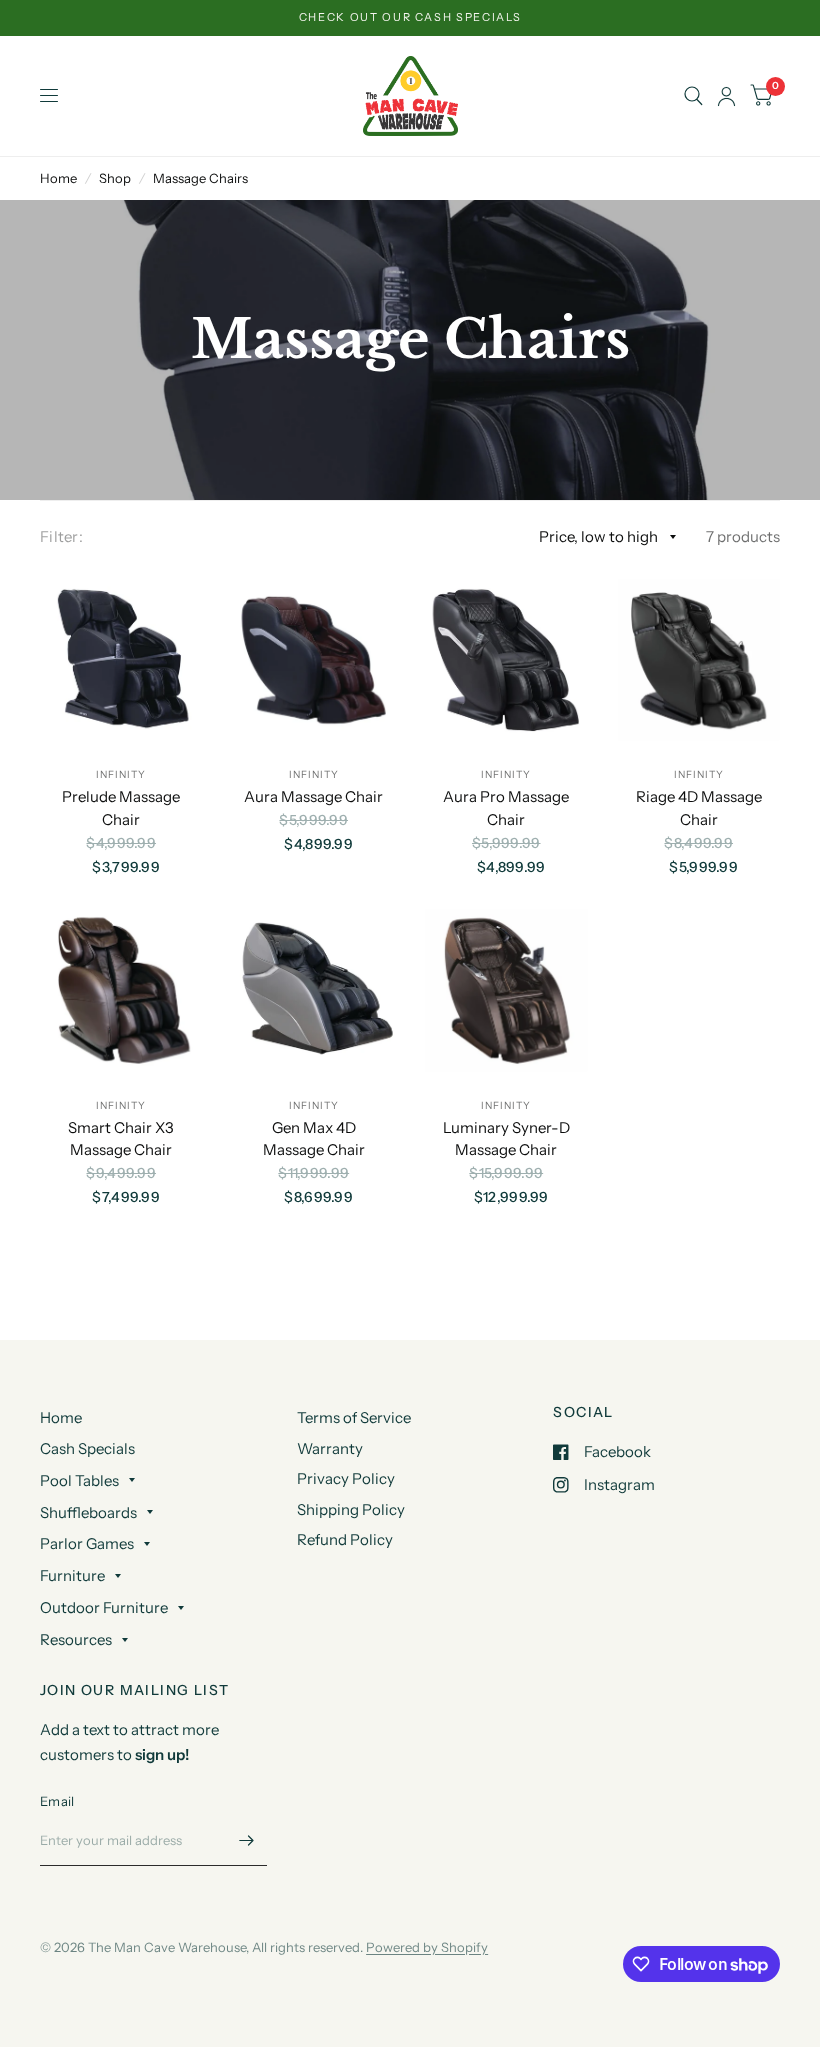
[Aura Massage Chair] (314, 660)
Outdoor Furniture (104, 1607)
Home (58, 178)
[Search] (693, 96)
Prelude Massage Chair (121, 808)
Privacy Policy (346, 1478)
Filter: (61, 536)
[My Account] (726, 96)
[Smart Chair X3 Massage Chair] (121, 990)
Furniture (72, 1575)
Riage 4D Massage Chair (699, 808)
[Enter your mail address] (247, 1840)
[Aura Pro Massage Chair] (506, 660)
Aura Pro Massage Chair (506, 808)
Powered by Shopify (427, 1947)
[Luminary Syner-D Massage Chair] (506, 990)
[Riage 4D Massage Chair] (699, 660)
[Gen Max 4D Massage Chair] (314, 990)
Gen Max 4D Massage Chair (314, 1139)
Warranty (330, 1448)
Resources (76, 1639)
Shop (115, 178)
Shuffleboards (88, 1512)
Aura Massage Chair (313, 796)
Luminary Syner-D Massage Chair (506, 1139)
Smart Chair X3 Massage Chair (121, 1139)
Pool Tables (79, 1480)
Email (57, 1801)
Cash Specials (87, 1448)
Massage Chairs (200, 178)
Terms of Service (354, 1417)
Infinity (121, 774)
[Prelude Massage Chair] (121, 660)
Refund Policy (345, 1539)
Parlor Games (87, 1543)
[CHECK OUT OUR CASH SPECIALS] (410, 17)
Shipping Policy (351, 1509)
